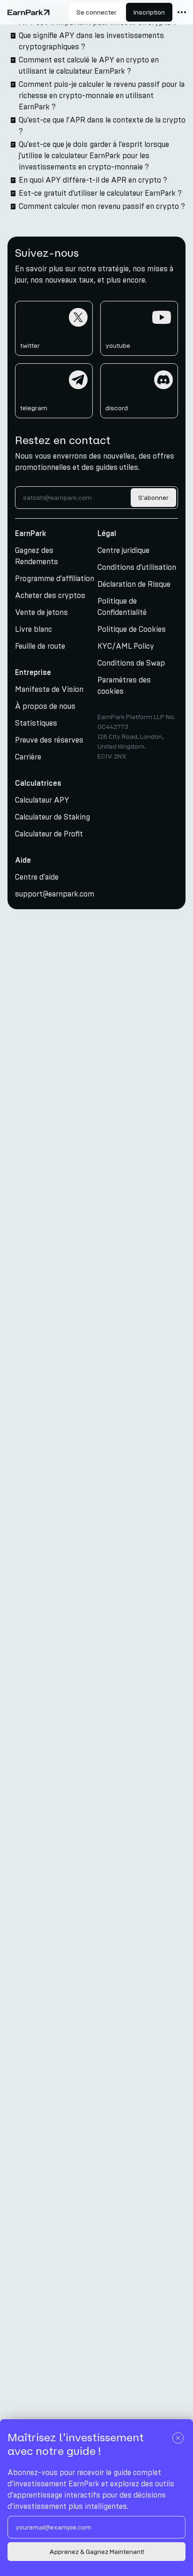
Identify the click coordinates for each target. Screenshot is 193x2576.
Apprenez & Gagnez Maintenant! (97, 2552)
